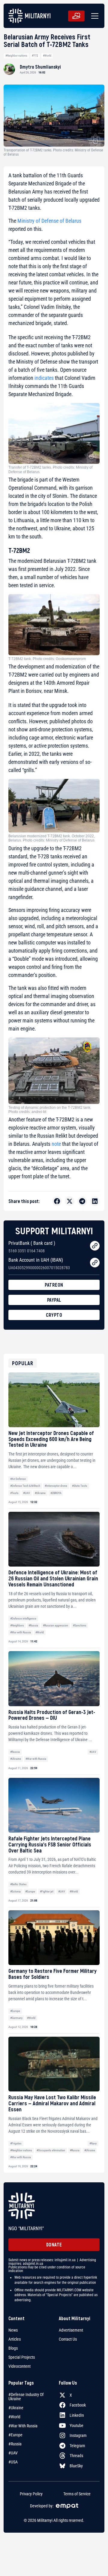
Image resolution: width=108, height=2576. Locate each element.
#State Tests (80, 1486)
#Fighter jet (47, 1891)
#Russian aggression (55, 1625)
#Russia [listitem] (15, 2444)
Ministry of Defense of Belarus (49, 221)
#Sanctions (80, 1625)
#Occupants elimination (51, 2150)
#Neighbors (17, 1625)
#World (47, 56)
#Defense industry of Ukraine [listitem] (26, 2397)
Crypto (54, 1315)
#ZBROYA (56, 1493)
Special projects (22, 2357)
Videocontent (19, 2366)
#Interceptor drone (56, 1486)
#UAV (27, 1493)
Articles (15, 2339)
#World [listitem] (14, 2417)
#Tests (14, 1493)
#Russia (33, 1625)
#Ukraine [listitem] (16, 2408)
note (56, 1144)
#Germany (16, 2018)
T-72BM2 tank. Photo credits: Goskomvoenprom (47, 659)
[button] (94, 16)
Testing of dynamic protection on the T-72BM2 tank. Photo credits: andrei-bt (50, 1110)
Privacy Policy (31, 2494)
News (13, 2330)
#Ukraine (40, 1493)
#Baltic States (18, 1884)
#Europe (30, 1891)
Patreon (54, 1285)
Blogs (13, 2348)
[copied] (95, 1246)
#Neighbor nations (16, 56)
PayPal (54, 1300)
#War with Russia (21, 1632)
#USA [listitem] (13, 2462)
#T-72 (35, 56)
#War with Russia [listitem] (23, 2426)
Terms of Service (77, 2494)
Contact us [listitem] (68, 2339)
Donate (54, 2244)
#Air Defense (18, 1479)
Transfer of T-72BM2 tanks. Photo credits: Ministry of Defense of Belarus (50, 470)
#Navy (93, 2143)
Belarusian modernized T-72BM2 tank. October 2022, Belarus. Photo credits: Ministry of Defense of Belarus (52, 838)
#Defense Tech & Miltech (25, 1486)
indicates (44, 378)
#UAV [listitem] (13, 2453)
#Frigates (16, 2143)
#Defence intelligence (23, 1618)
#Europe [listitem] (15, 2435)
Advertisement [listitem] (71, 2330)
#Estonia (15, 1891)
